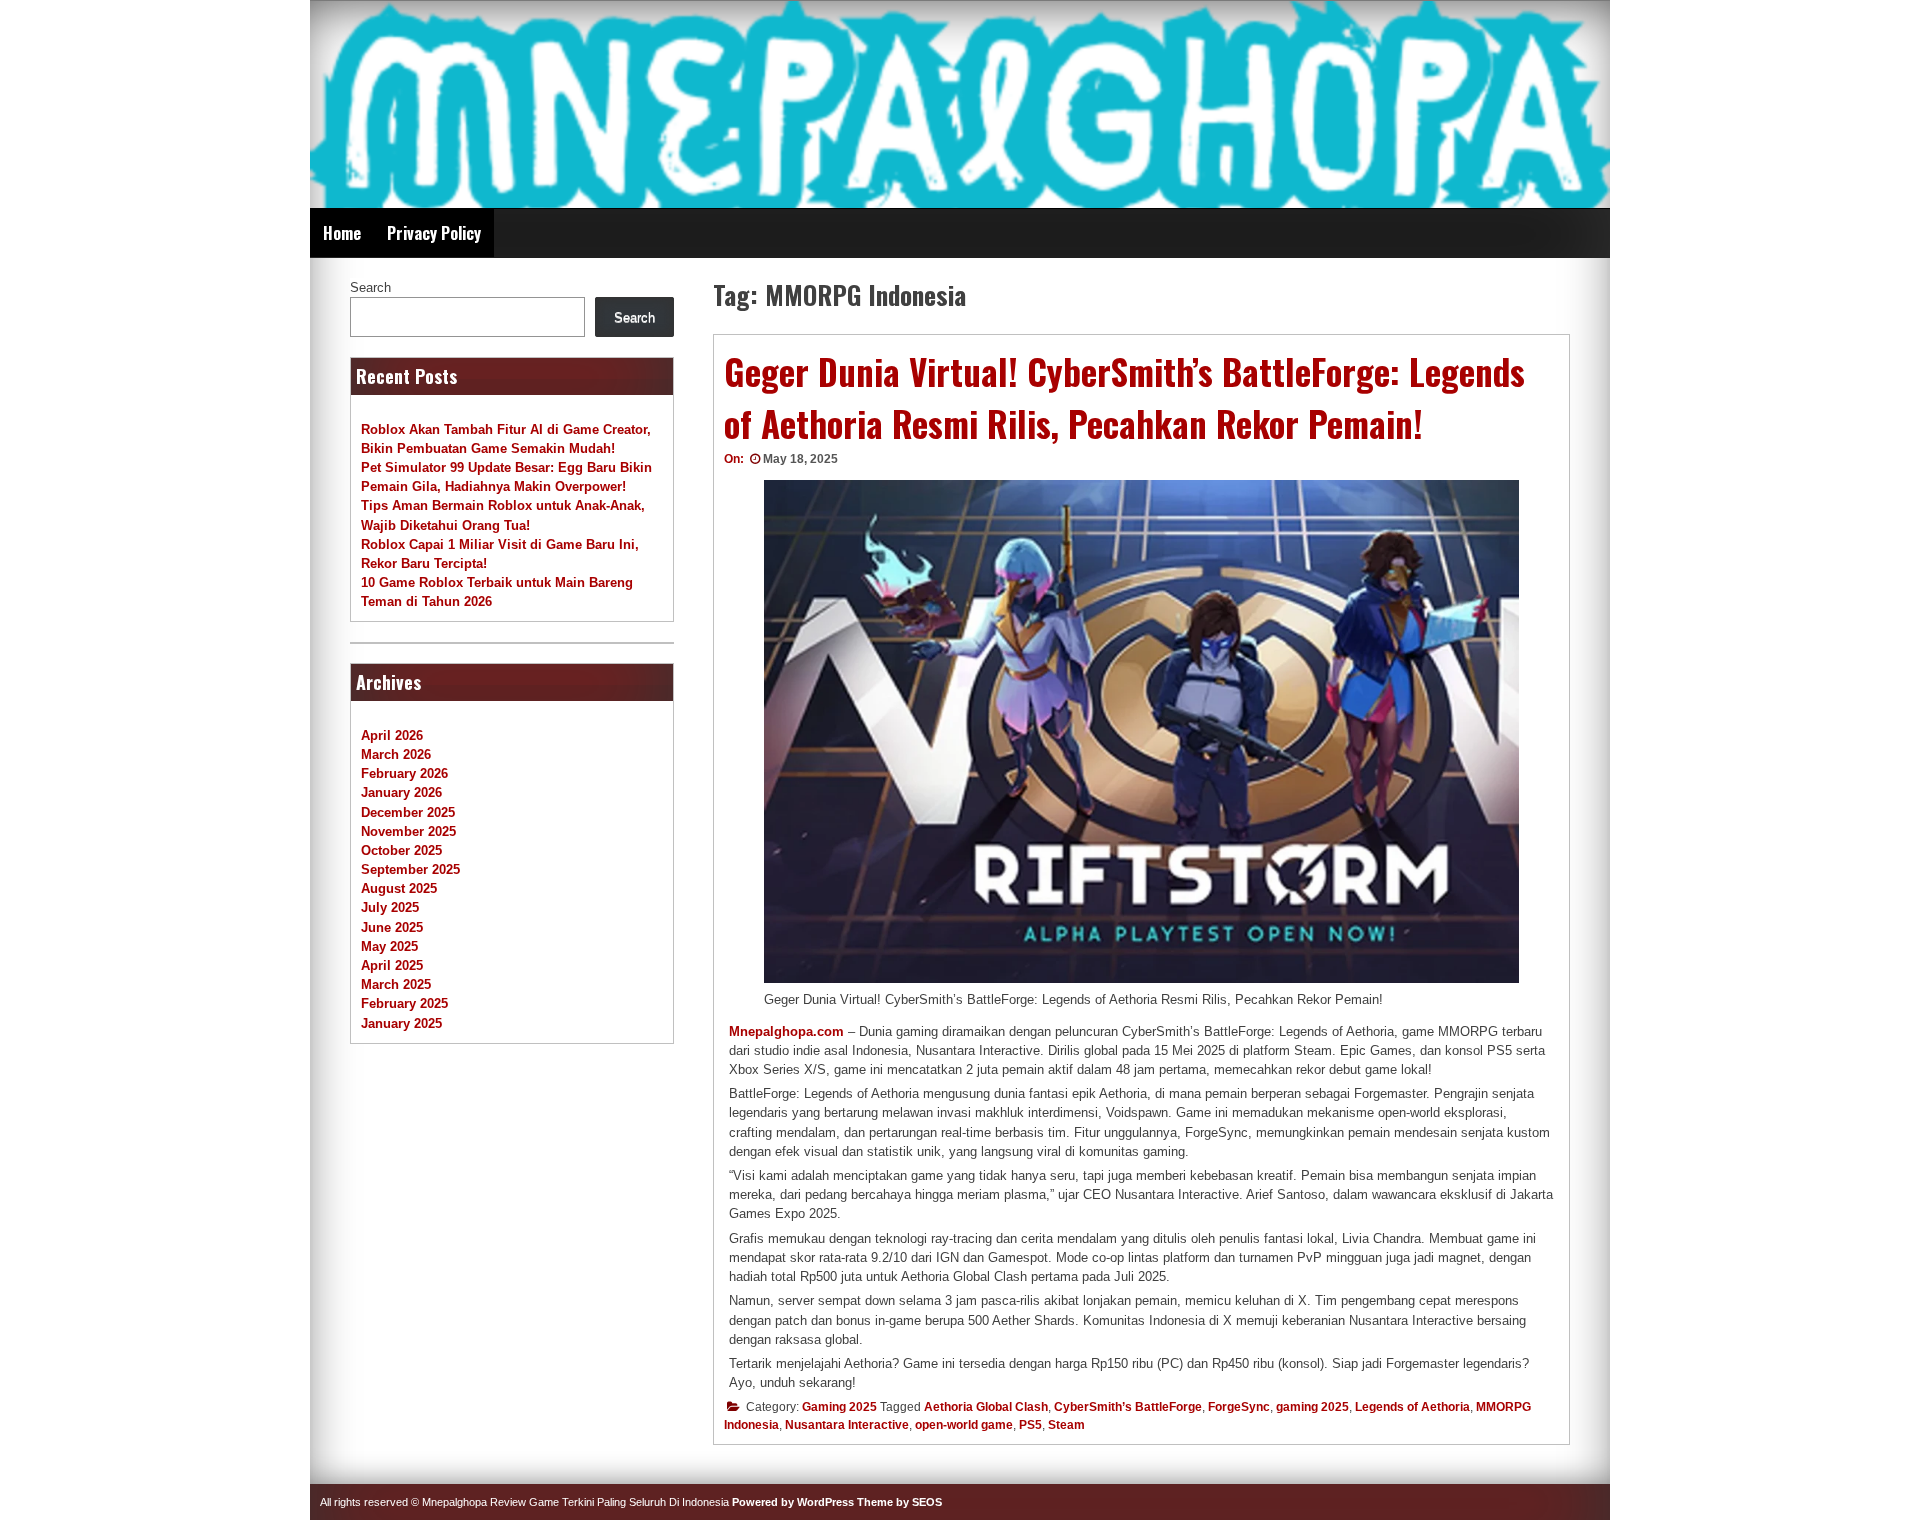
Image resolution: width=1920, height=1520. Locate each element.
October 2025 (401, 850)
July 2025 (390, 907)
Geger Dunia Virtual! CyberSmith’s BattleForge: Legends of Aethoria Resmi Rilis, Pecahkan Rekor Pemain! (1124, 397)
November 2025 (408, 831)
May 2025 (389, 946)
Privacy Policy (434, 233)
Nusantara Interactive (847, 1425)
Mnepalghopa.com (786, 1031)
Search (370, 287)
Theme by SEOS (899, 1502)
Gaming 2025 (839, 1407)
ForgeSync (1239, 1407)
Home (342, 233)
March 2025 (396, 984)
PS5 (1030, 1425)
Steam (1066, 1425)
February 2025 (404, 1003)
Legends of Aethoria (1412, 1407)
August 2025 (399, 888)
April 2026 (392, 735)
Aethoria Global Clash (986, 1407)
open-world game (964, 1425)
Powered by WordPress (793, 1502)
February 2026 (404, 773)
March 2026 (396, 754)
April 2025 (392, 965)
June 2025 (392, 927)
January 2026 (401, 792)
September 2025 (410, 869)
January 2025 (401, 1023)
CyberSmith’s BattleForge (1128, 1407)
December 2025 (408, 812)
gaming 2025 (1312, 1407)
